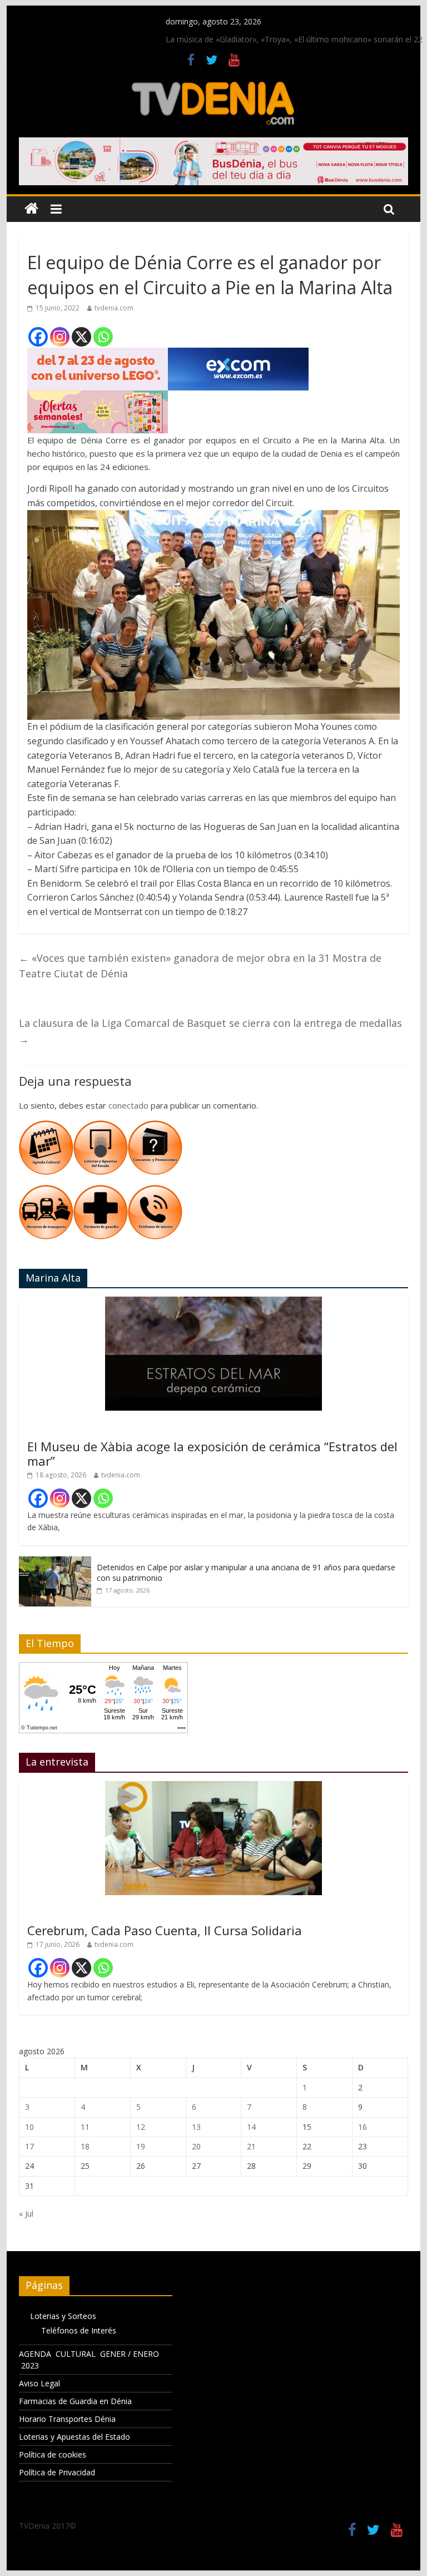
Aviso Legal (39, 2383)
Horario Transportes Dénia (67, 2419)
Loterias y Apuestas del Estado (75, 2437)
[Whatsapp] (103, 337)
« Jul (26, 2214)
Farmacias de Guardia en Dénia (75, 2401)
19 (141, 2146)
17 (29, 2146)
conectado (128, 1105)
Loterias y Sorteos (63, 2316)
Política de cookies (53, 2454)
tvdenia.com (114, 308)
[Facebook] (38, 337)
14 (251, 2127)
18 (85, 2146)
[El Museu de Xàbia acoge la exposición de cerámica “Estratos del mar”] (213, 1302)
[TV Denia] (31, 209)
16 (363, 2127)
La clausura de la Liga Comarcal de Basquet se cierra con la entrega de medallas (210, 1031)
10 (29, 2127)
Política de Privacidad (57, 2472)
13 (196, 2127)
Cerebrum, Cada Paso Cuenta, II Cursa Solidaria (165, 1930)
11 (85, 2127)
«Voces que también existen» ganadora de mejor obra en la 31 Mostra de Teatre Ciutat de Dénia (200, 966)
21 (251, 2146)
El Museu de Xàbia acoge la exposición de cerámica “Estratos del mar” (212, 1453)
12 (141, 2127)
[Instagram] (60, 337)
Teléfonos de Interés (79, 2330)
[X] (81, 337)
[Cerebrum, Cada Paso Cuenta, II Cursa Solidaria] (213, 1787)
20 (196, 2146)
